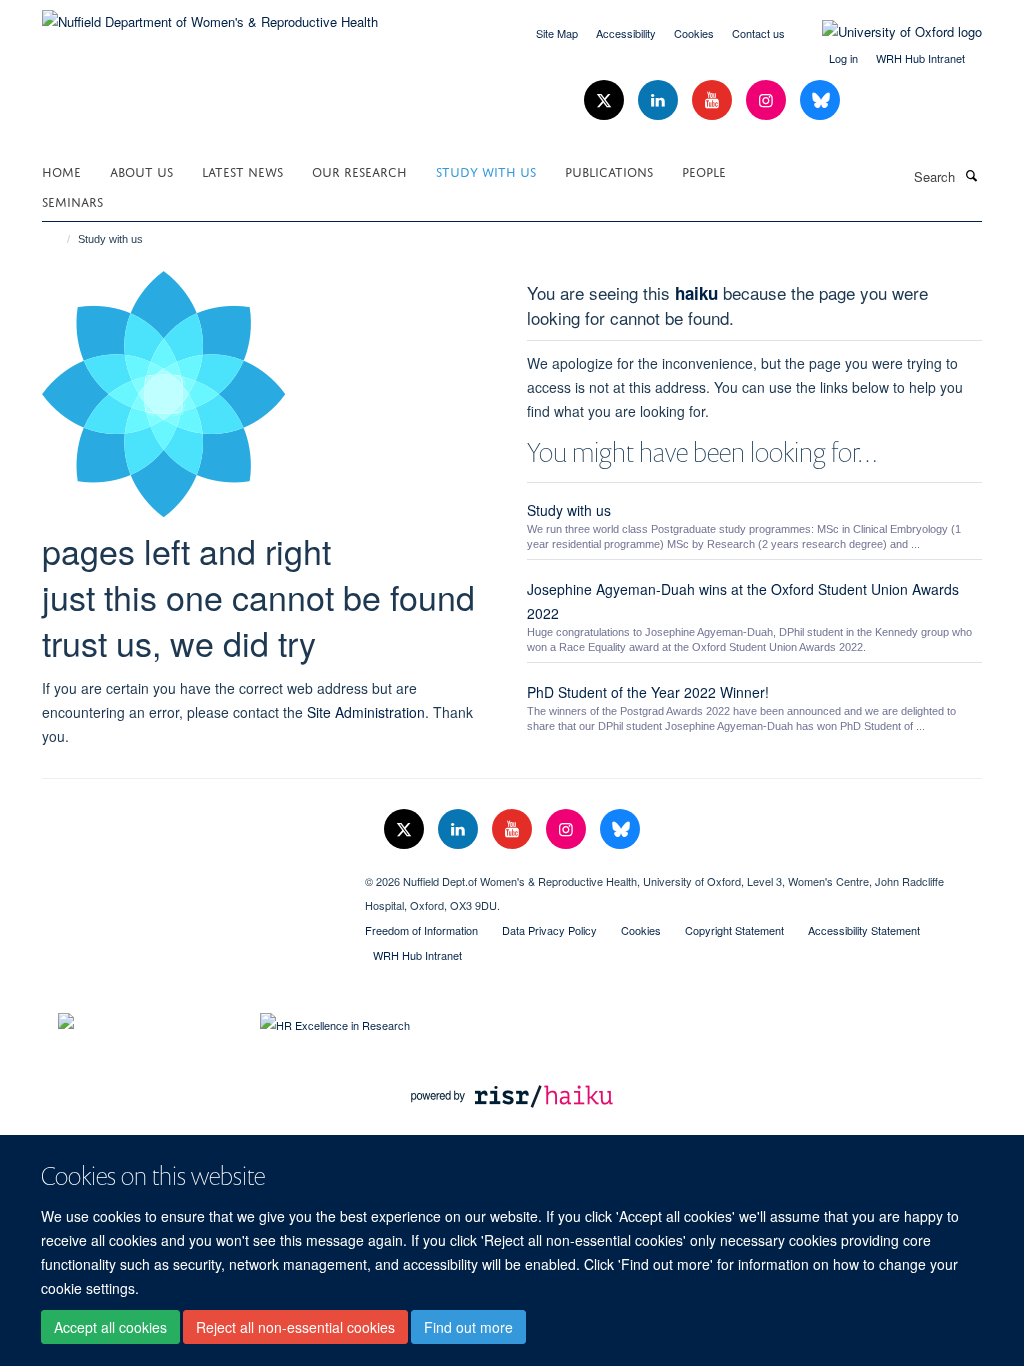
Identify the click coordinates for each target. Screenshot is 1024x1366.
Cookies (694, 33)
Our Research (359, 170)
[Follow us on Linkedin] (660, 100)
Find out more (468, 1327)
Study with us (486, 170)
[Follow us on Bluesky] (820, 100)
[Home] (59, 239)
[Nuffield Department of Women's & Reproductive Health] (210, 14)
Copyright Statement (734, 930)
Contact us (758, 33)
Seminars (72, 200)
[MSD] (188, 874)
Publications (609, 170)
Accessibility (626, 33)
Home (61, 170)
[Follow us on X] (606, 100)
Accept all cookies (110, 1327)
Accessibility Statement (864, 930)
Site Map (557, 33)
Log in (843, 58)
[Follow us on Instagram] (768, 100)
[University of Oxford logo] (887, 32)
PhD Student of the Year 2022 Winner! (648, 692)
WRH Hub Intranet (920, 58)
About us (141, 170)
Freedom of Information (421, 930)
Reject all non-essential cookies (295, 1327)
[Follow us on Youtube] (714, 100)
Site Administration (366, 712)
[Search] (971, 175)
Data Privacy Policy (549, 930)
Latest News (242, 170)
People (704, 170)
